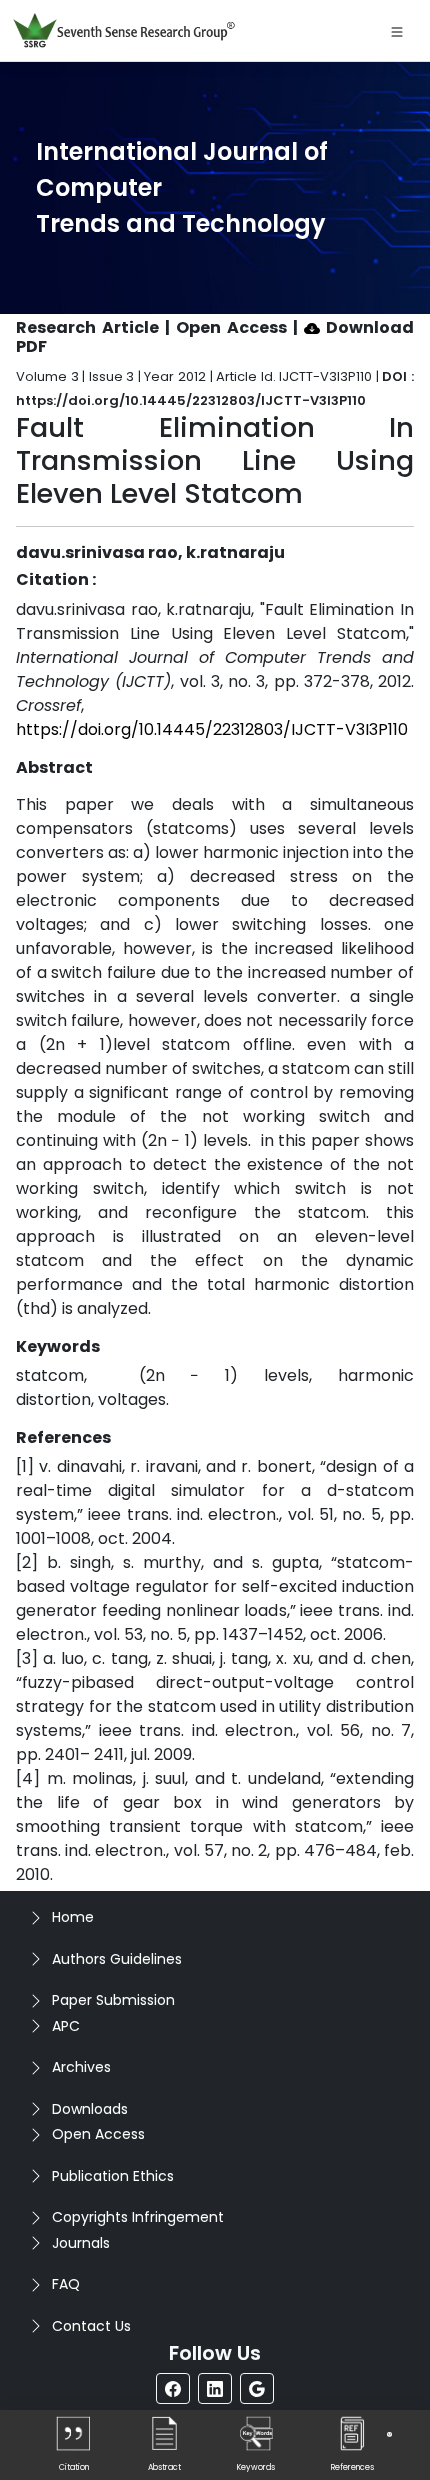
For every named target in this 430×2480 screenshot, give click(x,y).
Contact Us (91, 2326)
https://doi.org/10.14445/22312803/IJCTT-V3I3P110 (212, 729)
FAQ (66, 2284)
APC (66, 2026)
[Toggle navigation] (397, 31)
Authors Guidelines (117, 1959)
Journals (81, 2243)
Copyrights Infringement (138, 2217)
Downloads (90, 2109)
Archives (81, 2067)
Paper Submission (113, 2000)
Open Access (98, 2134)
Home (73, 1917)
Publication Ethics (113, 2176)
